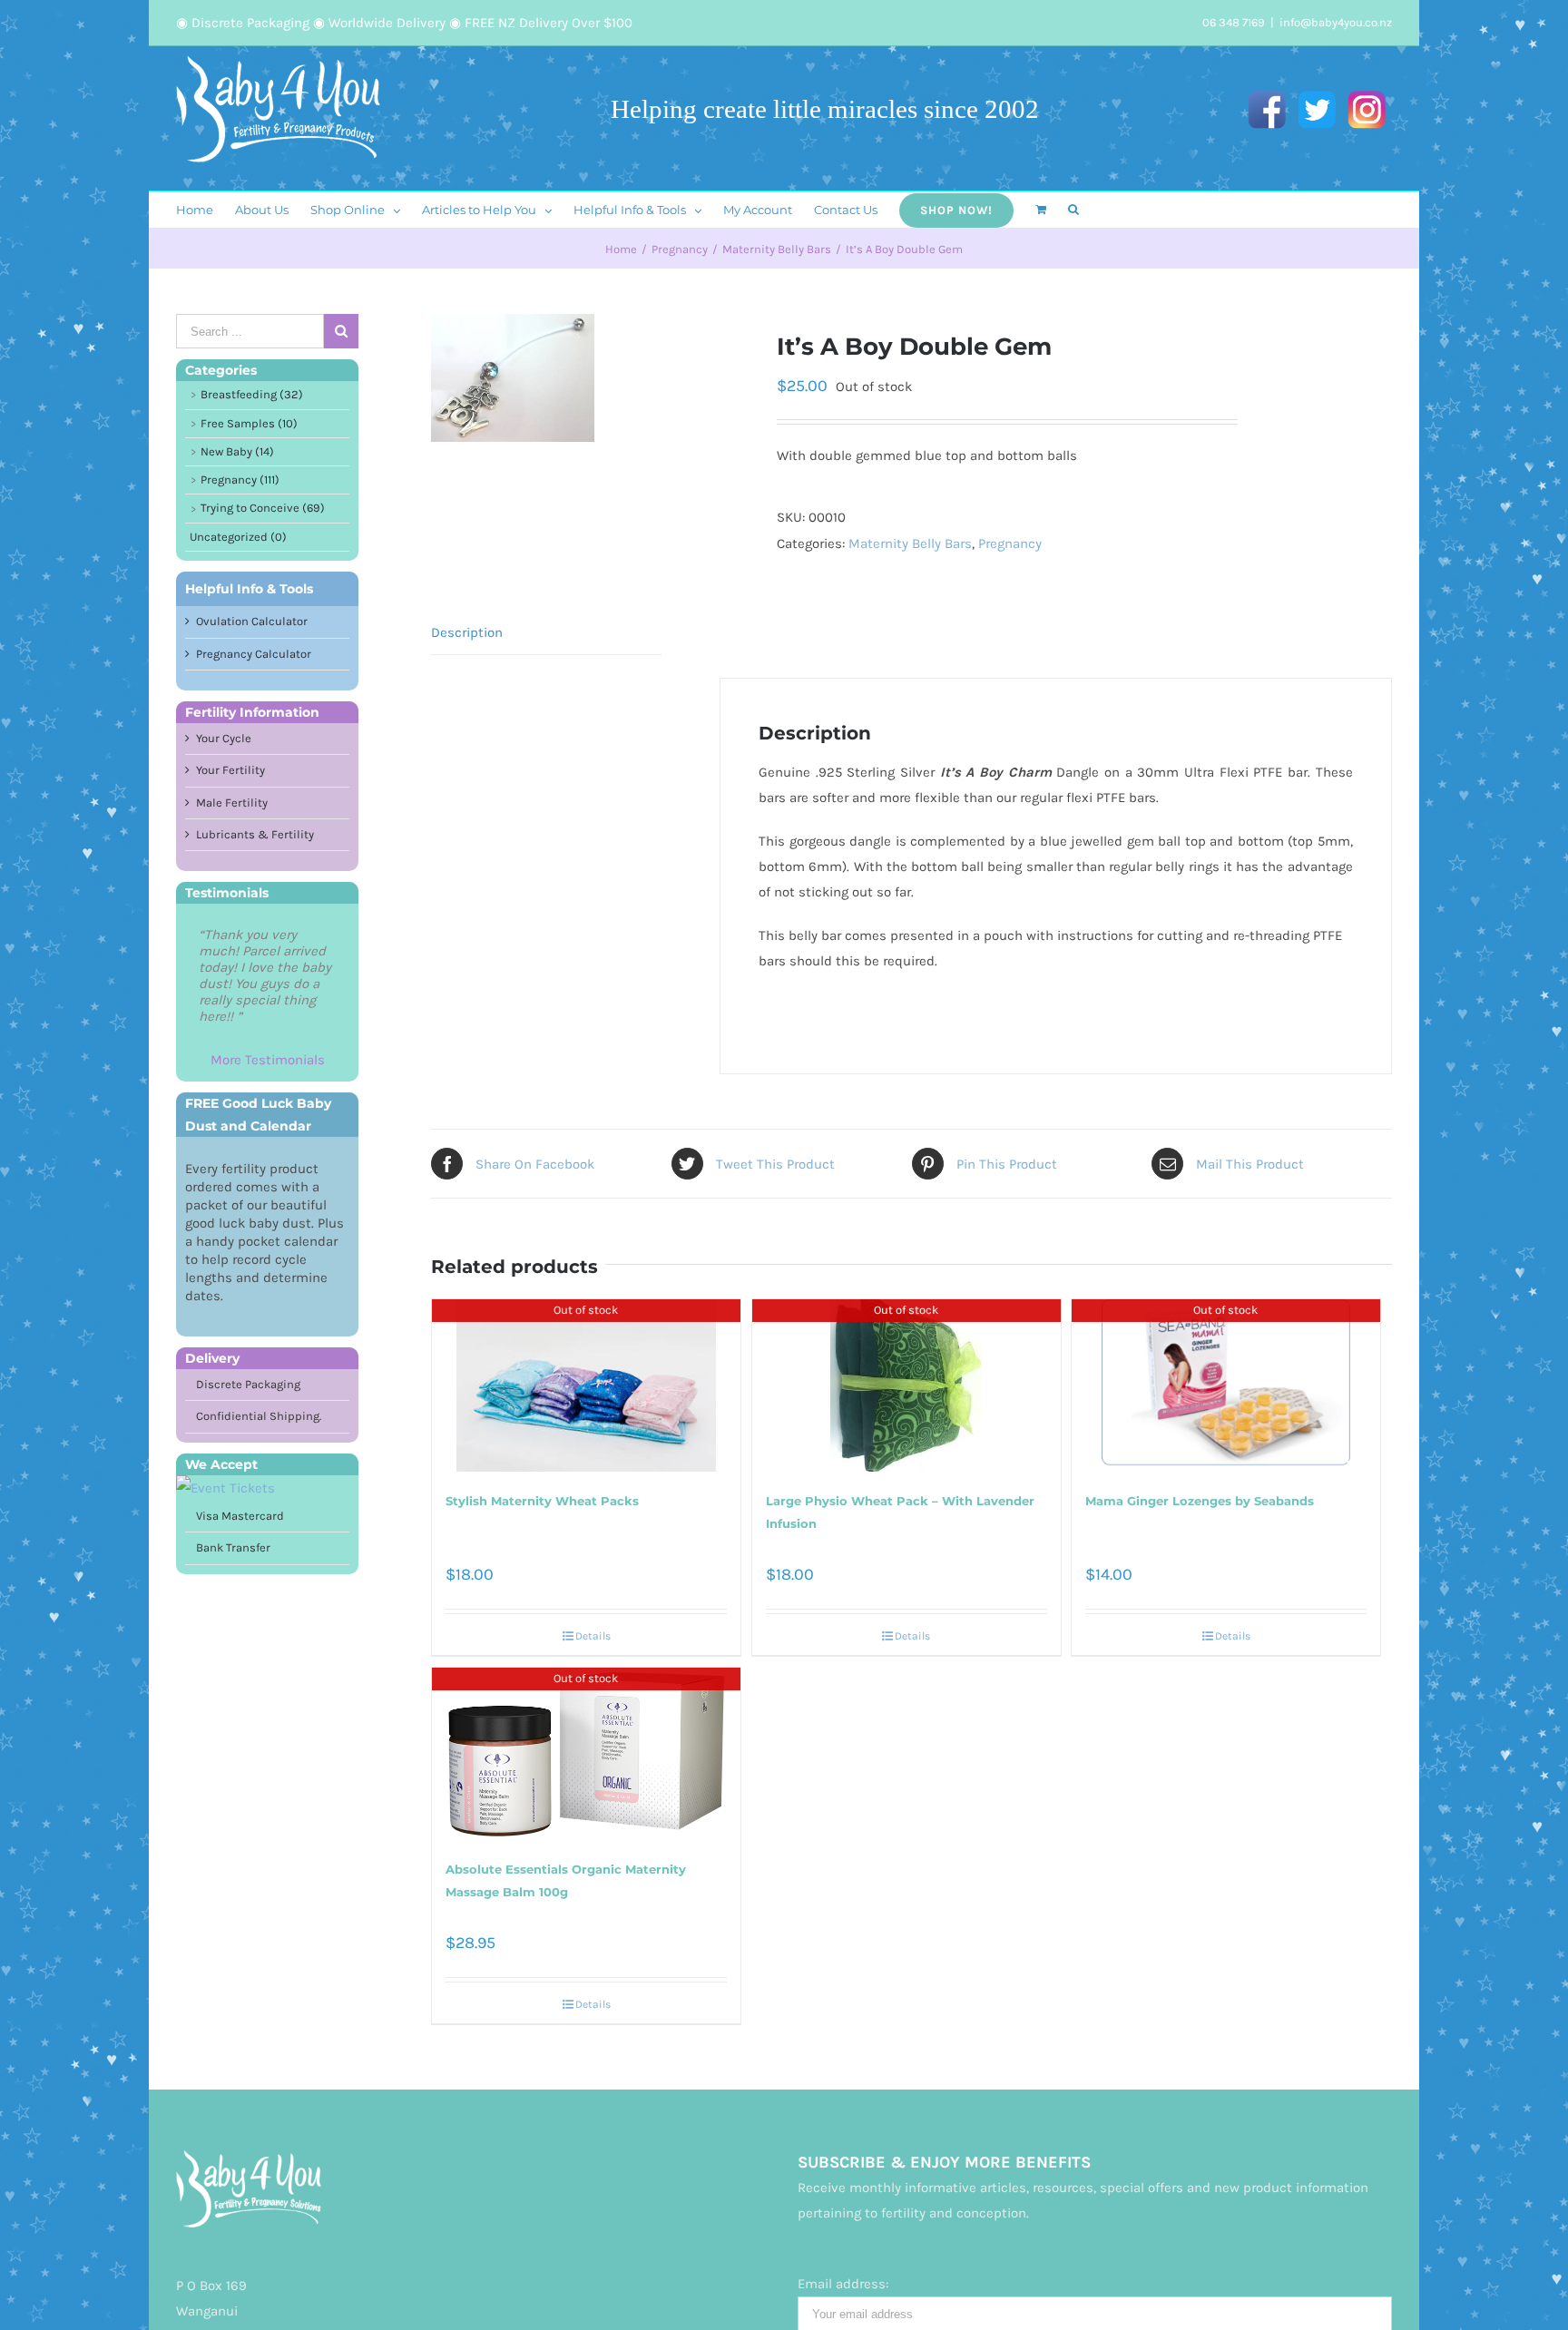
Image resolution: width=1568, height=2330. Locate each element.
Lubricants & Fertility (255, 834)
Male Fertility (232, 803)
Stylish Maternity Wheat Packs (542, 1501)
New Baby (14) (237, 451)
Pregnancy (1010, 543)
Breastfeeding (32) (252, 394)
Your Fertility (230, 770)
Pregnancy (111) (240, 480)
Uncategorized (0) (238, 537)
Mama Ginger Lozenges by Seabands (1200, 1501)
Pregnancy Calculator (254, 654)
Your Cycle (224, 738)
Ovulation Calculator (252, 621)
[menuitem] (206, 210)
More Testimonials (268, 1060)
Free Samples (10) (249, 423)
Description (467, 632)
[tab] (546, 633)
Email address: (843, 2284)
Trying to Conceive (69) (263, 508)
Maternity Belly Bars (910, 543)
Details (593, 1636)
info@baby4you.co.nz (1336, 22)
